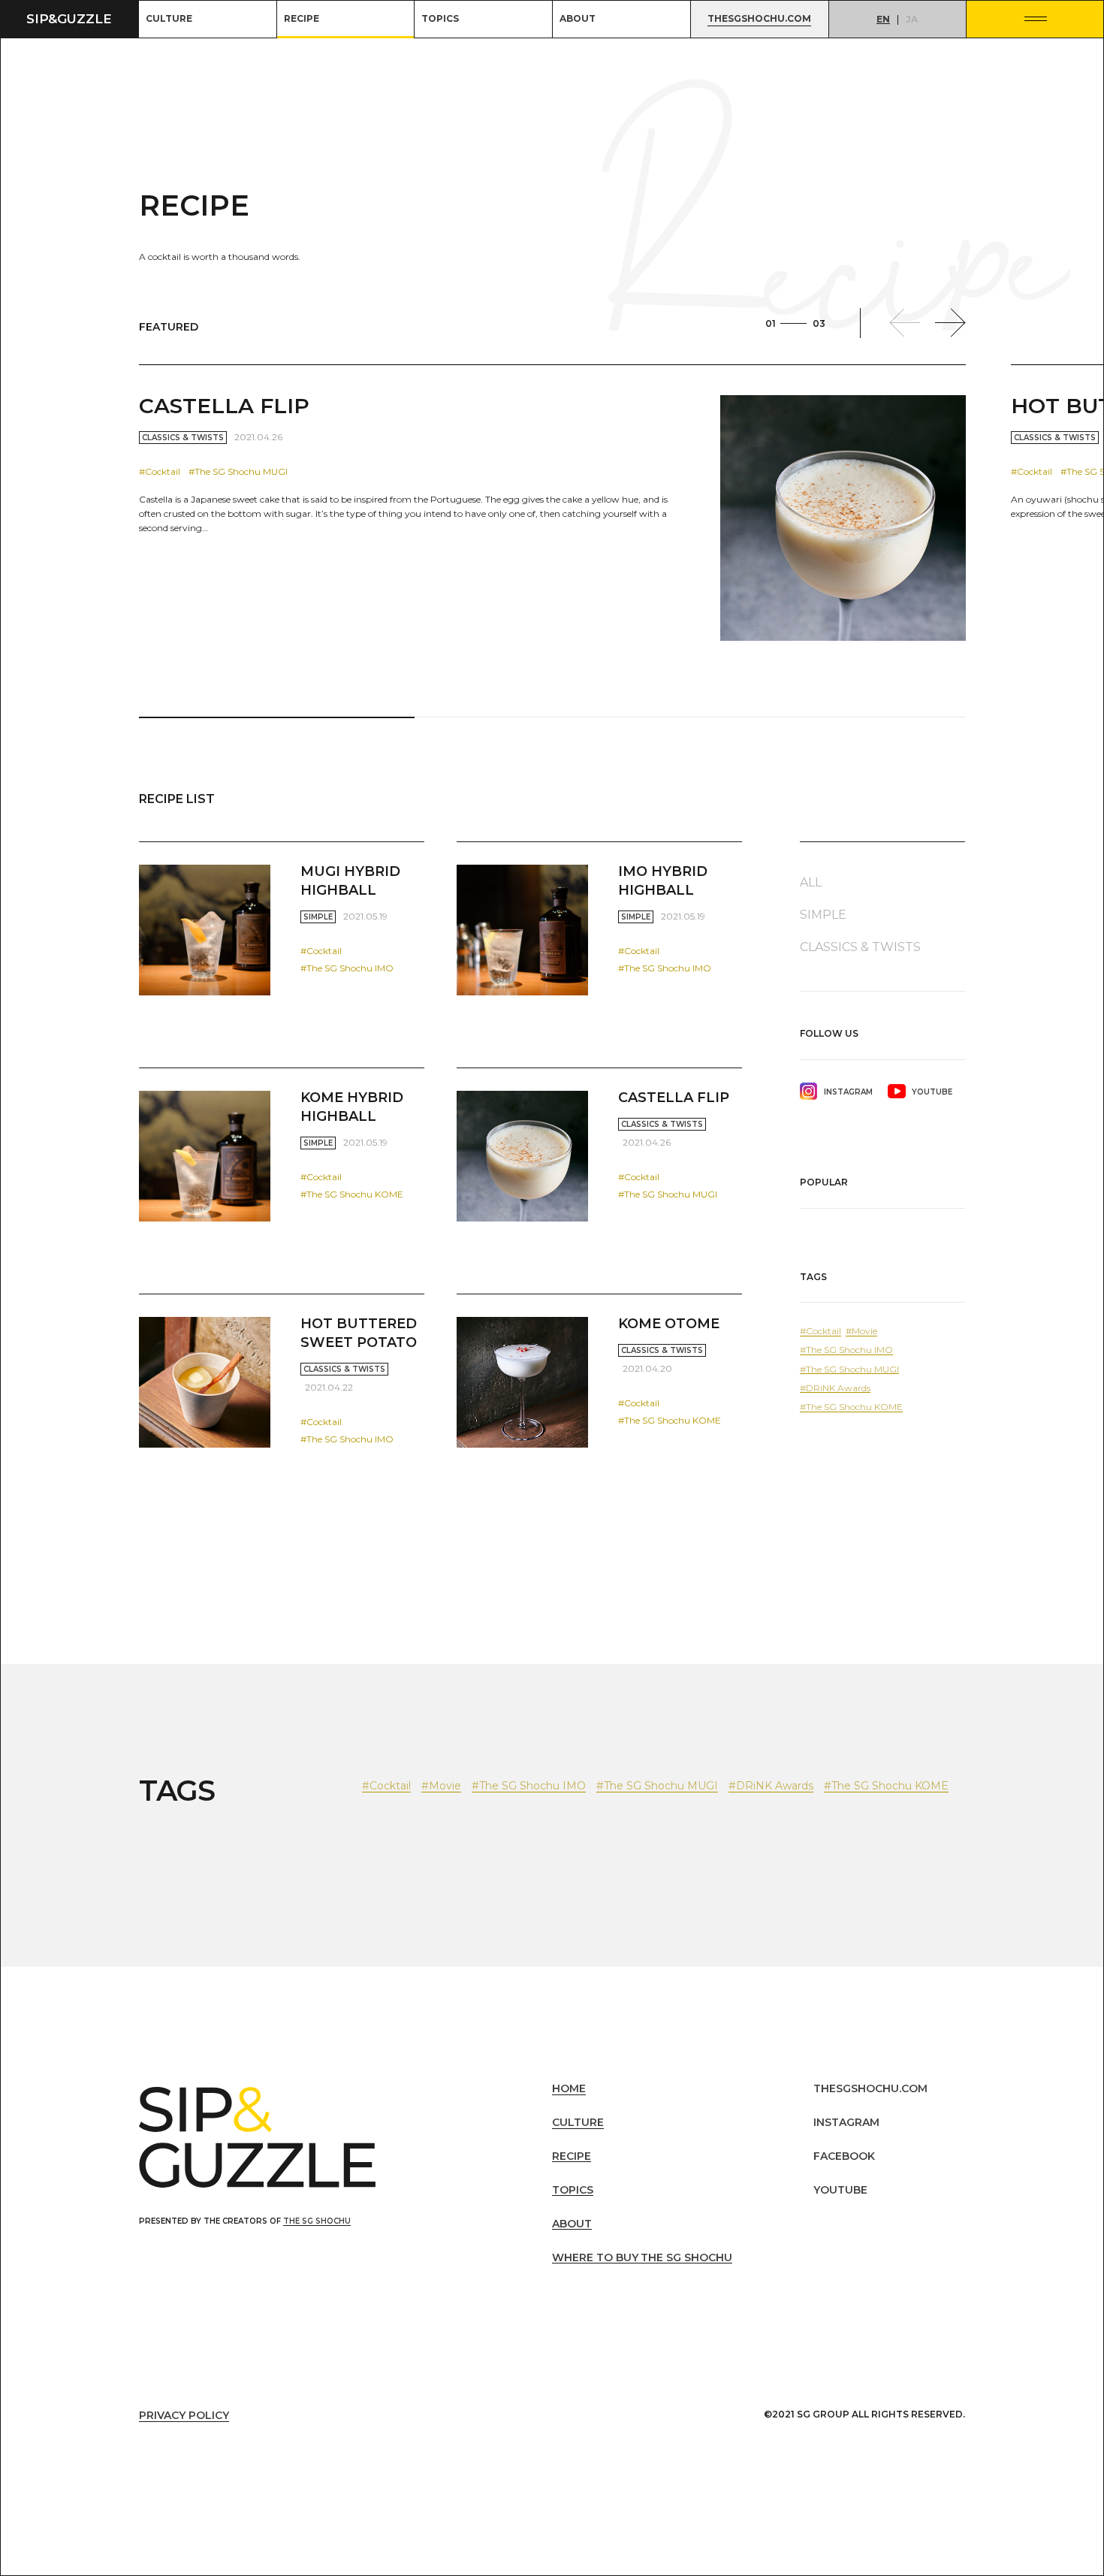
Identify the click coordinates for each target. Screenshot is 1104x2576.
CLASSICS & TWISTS (183, 438)
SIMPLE (318, 917)
